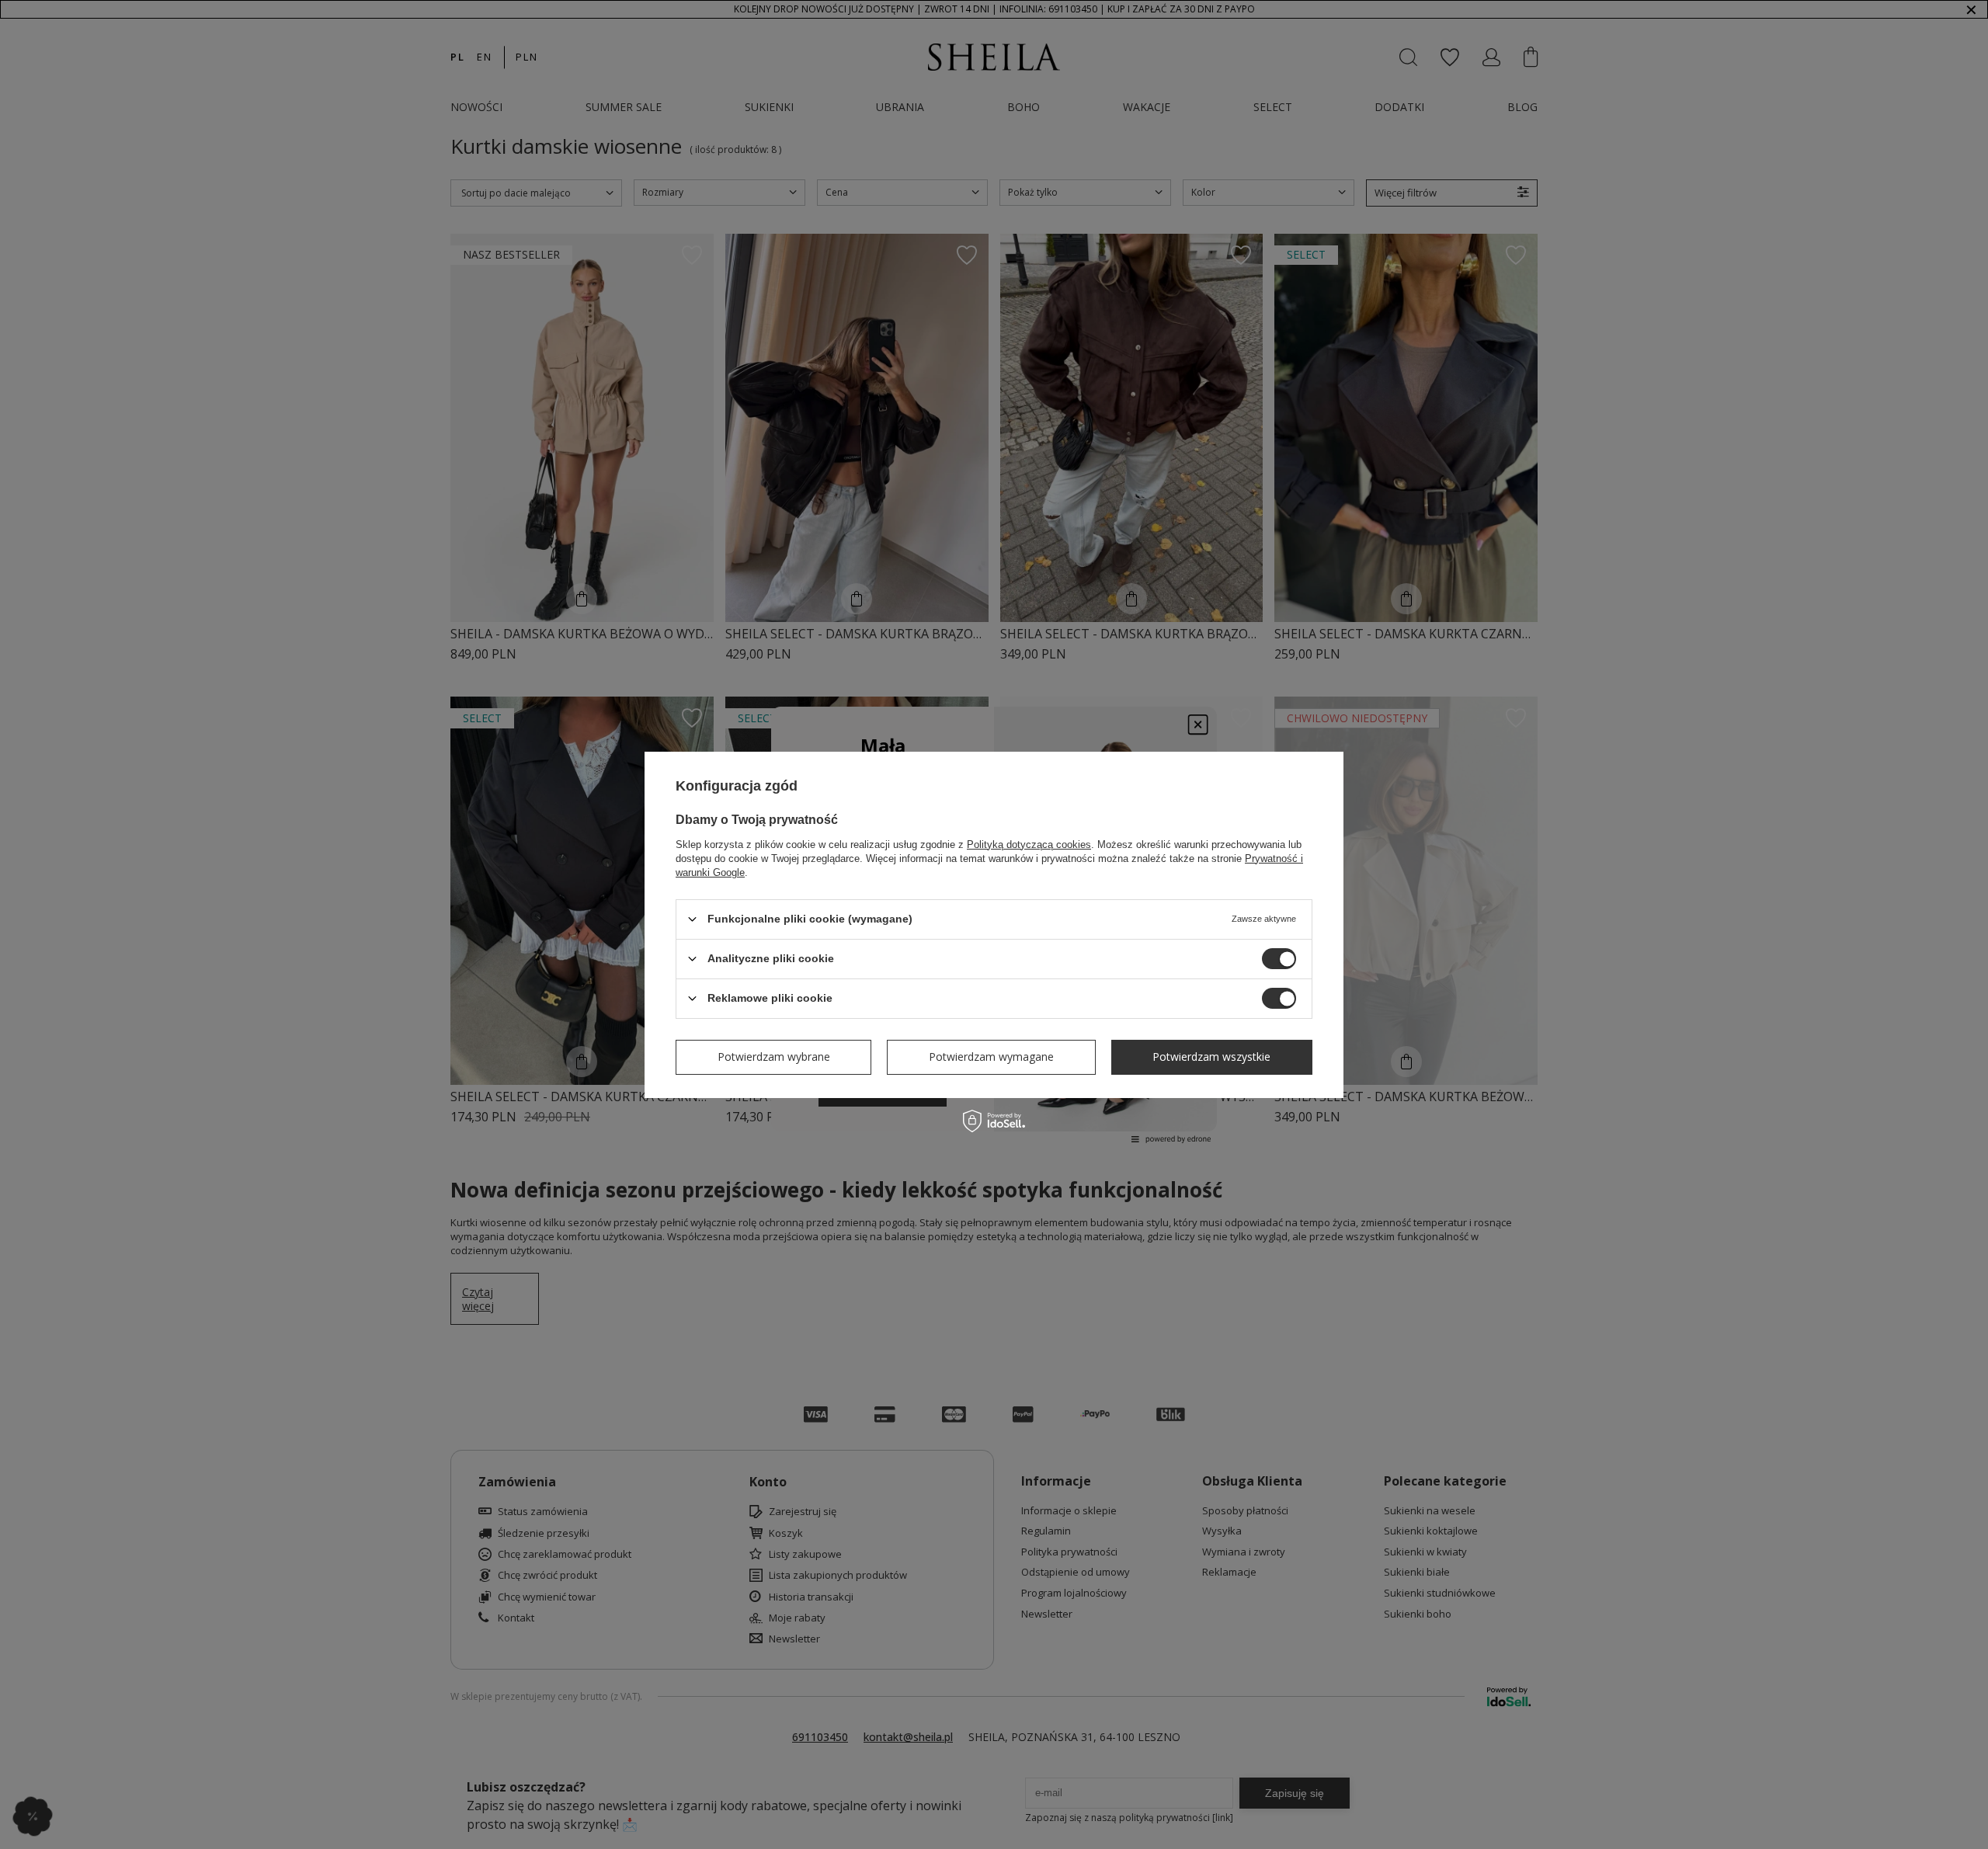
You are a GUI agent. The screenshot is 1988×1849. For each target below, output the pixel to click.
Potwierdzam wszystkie (1211, 1057)
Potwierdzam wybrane (774, 1057)
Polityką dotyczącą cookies (1029, 844)
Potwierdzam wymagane (991, 1057)
